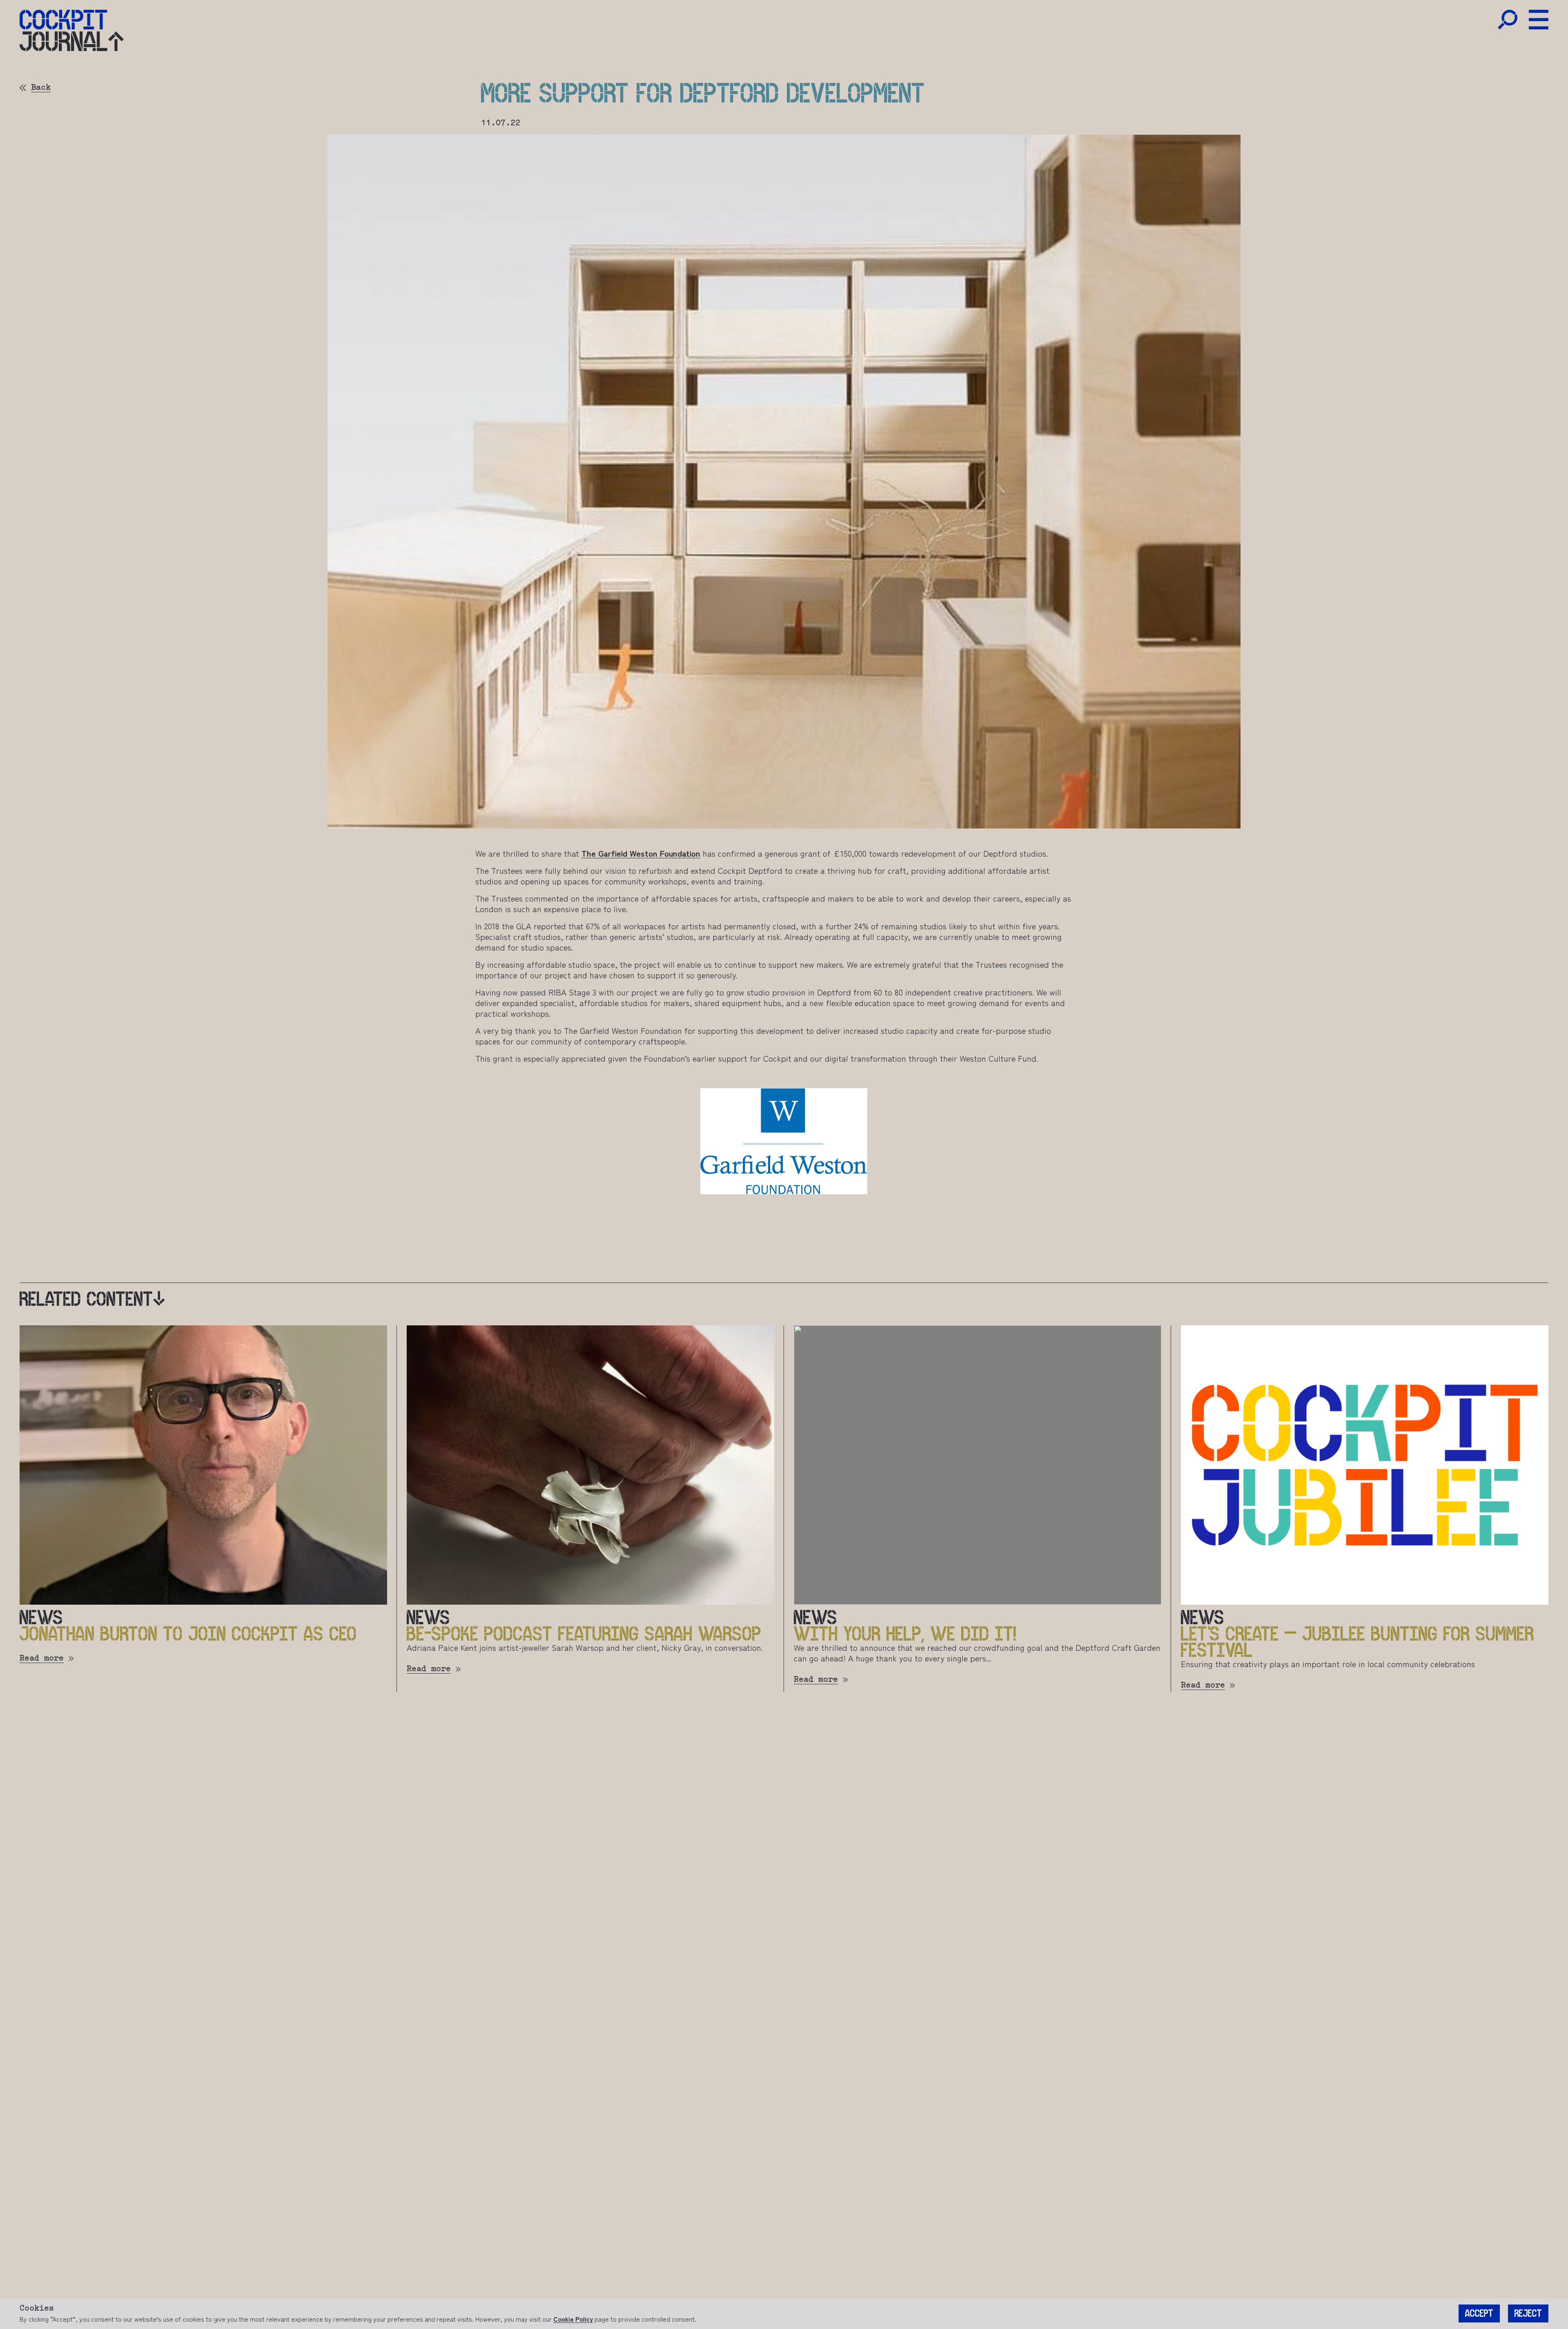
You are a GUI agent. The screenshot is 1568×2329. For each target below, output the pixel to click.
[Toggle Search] (1508, 20)
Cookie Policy (573, 2319)
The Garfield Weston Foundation (641, 853)
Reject (1528, 2313)
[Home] (63, 20)
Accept (1479, 2313)
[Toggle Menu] (1539, 20)
